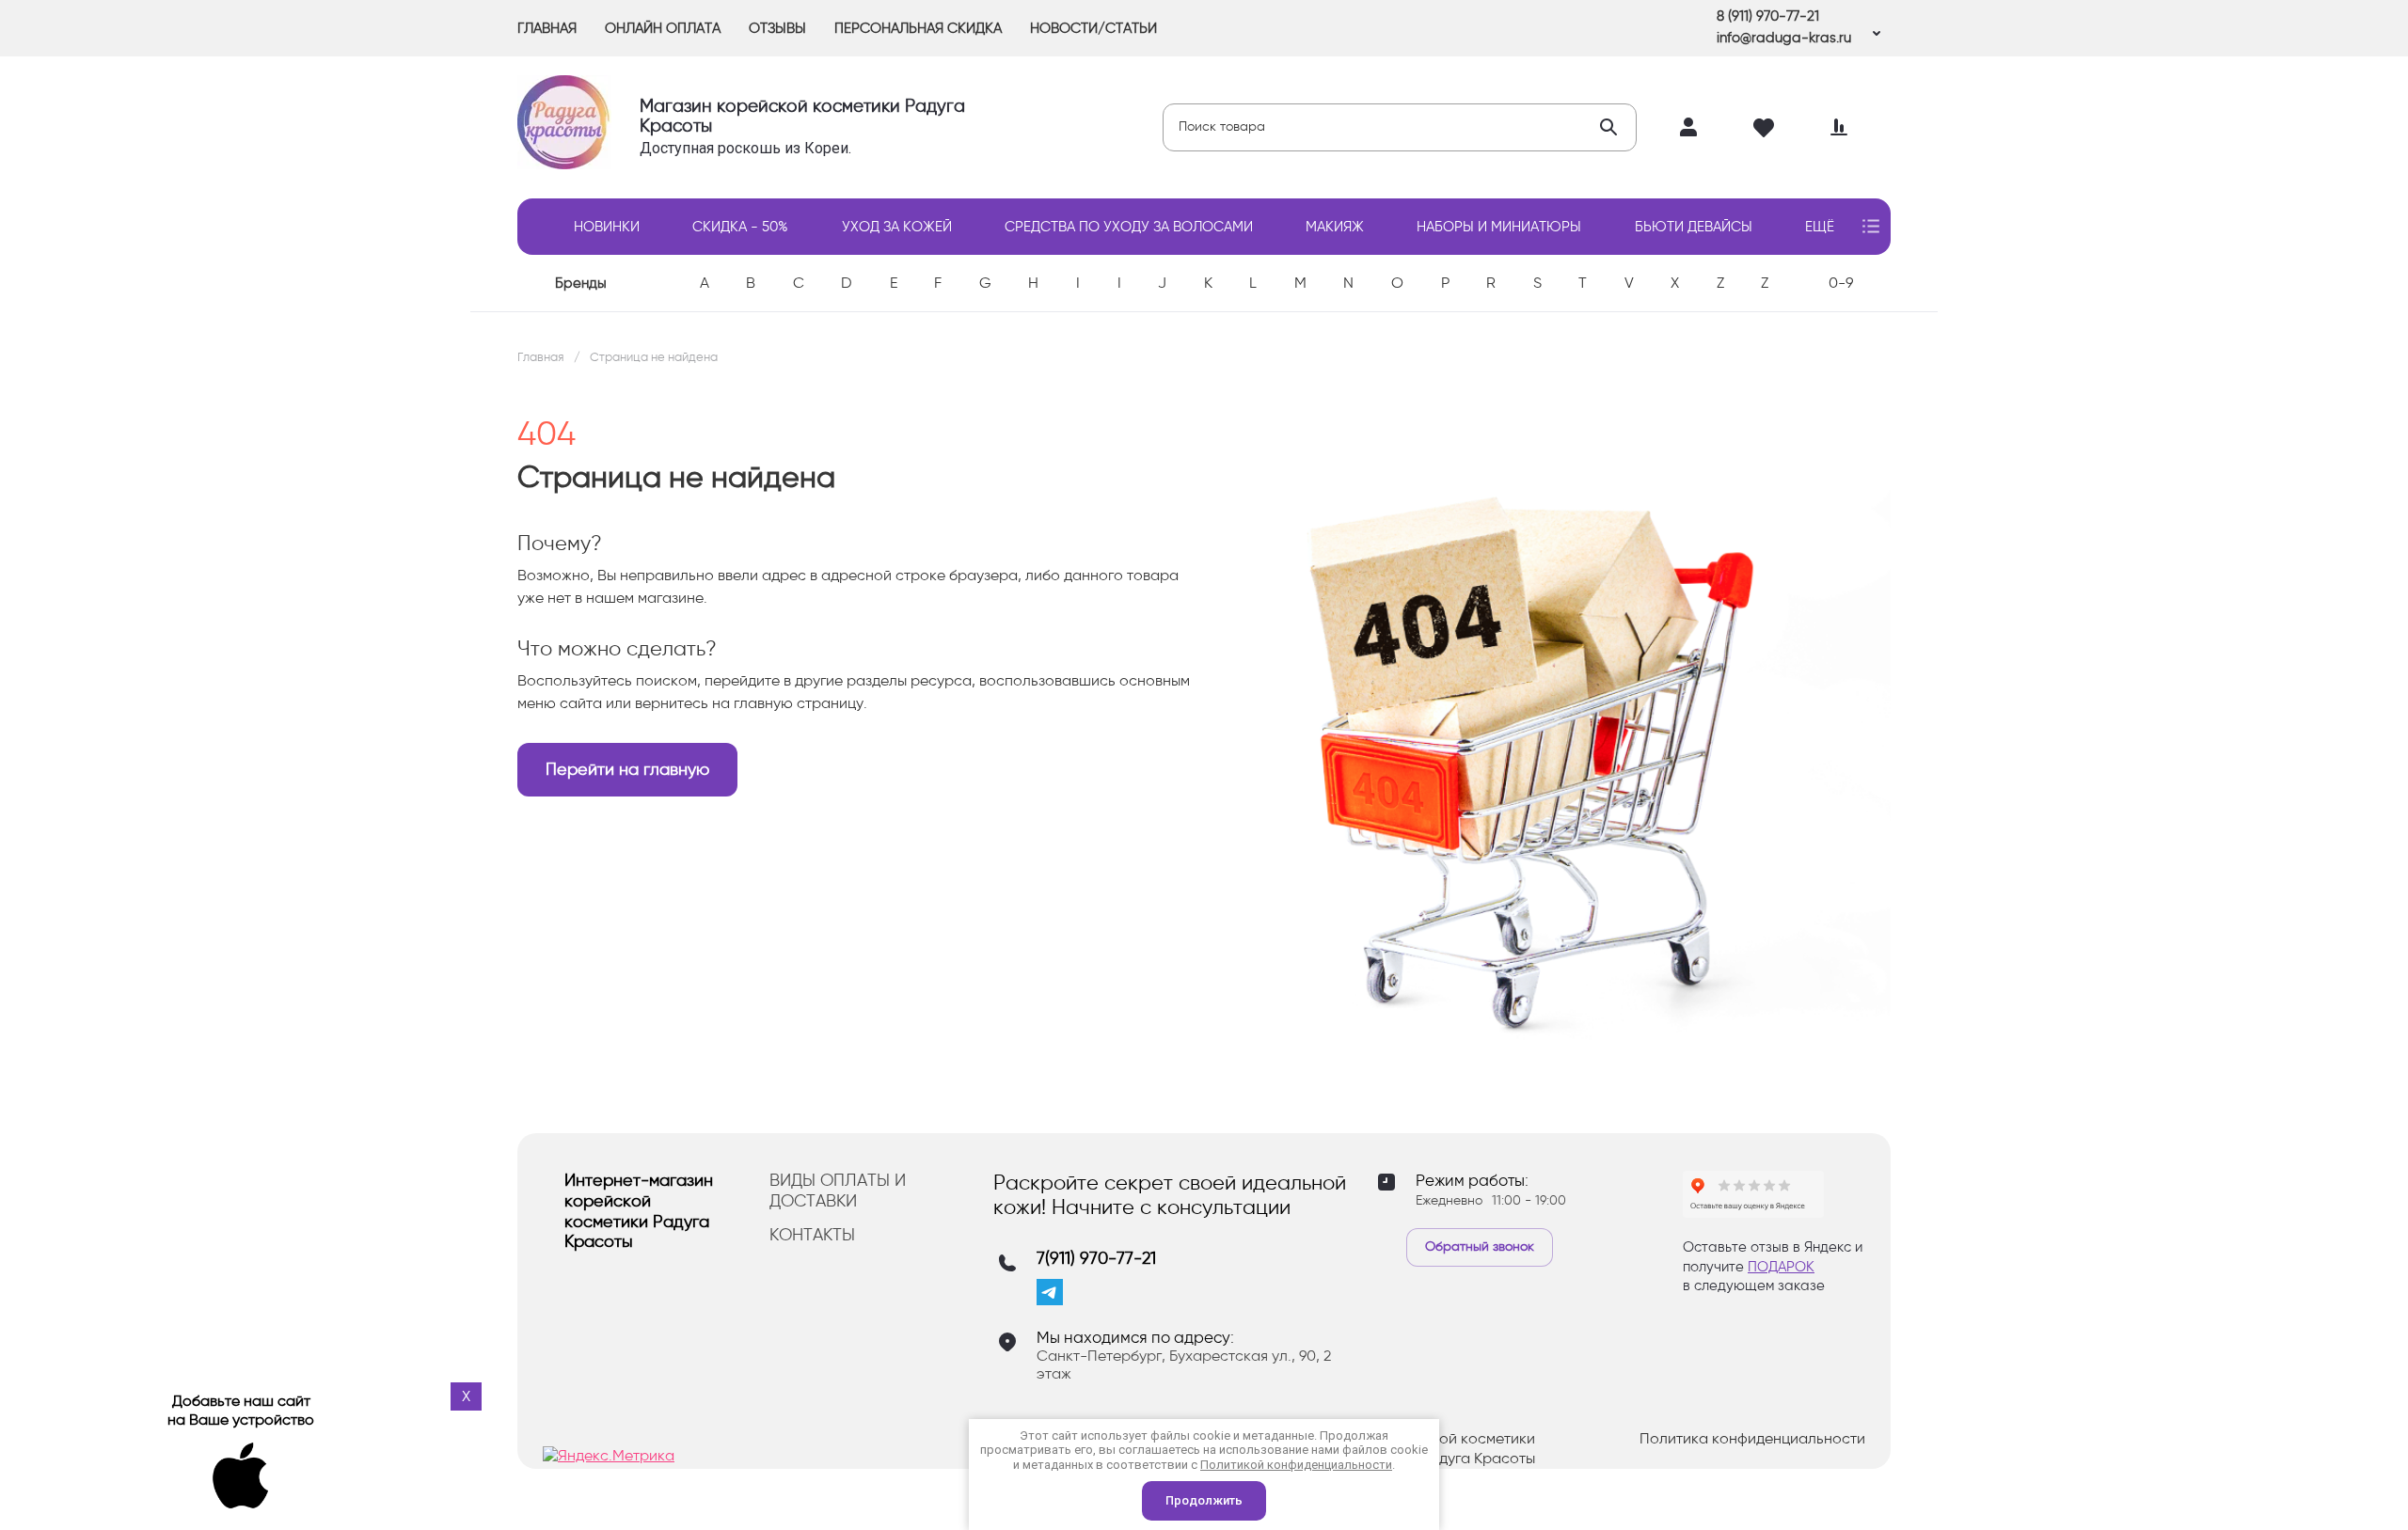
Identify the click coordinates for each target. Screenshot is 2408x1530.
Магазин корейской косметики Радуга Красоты (802, 116)
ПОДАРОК (1781, 1267)
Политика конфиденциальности (1752, 1438)
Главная (541, 357)
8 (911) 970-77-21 (1768, 16)
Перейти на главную (627, 769)
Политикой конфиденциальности (1296, 1465)
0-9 (1841, 283)
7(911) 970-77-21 (1096, 1259)
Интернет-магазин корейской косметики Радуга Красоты (639, 1211)
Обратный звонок (1480, 1246)
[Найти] (1608, 127)
